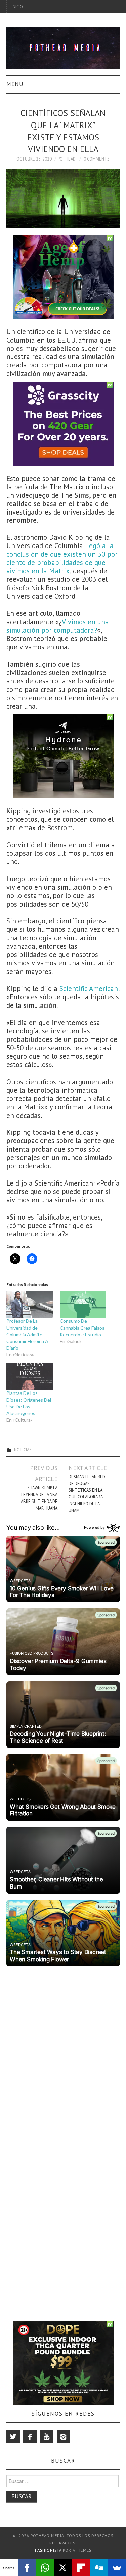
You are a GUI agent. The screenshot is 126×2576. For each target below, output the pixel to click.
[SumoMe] (117, 2568)
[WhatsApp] (45, 2568)
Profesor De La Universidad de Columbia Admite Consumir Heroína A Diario (27, 1334)
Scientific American (89, 989)
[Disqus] (63, 2053)
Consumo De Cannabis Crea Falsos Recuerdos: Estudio (82, 1328)
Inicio (17, 7)
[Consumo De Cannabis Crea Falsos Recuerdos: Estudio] (83, 1304)
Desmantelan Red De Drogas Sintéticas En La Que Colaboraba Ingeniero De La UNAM (87, 1493)
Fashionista (48, 2550)
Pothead (67, 159)
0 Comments (97, 159)
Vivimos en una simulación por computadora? (58, 626)
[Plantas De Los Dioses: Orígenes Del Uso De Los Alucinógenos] (30, 1376)
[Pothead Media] (63, 47)
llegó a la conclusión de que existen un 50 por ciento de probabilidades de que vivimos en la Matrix (62, 558)
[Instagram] (64, 2437)
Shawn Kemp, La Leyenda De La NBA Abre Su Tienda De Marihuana (39, 1498)
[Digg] (99, 2568)
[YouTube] (47, 2437)
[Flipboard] (81, 2568)
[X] (63, 2568)
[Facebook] (30, 2437)
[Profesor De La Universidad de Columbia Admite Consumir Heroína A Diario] (30, 1304)
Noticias (23, 1450)
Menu (15, 84)
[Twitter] (13, 2437)
